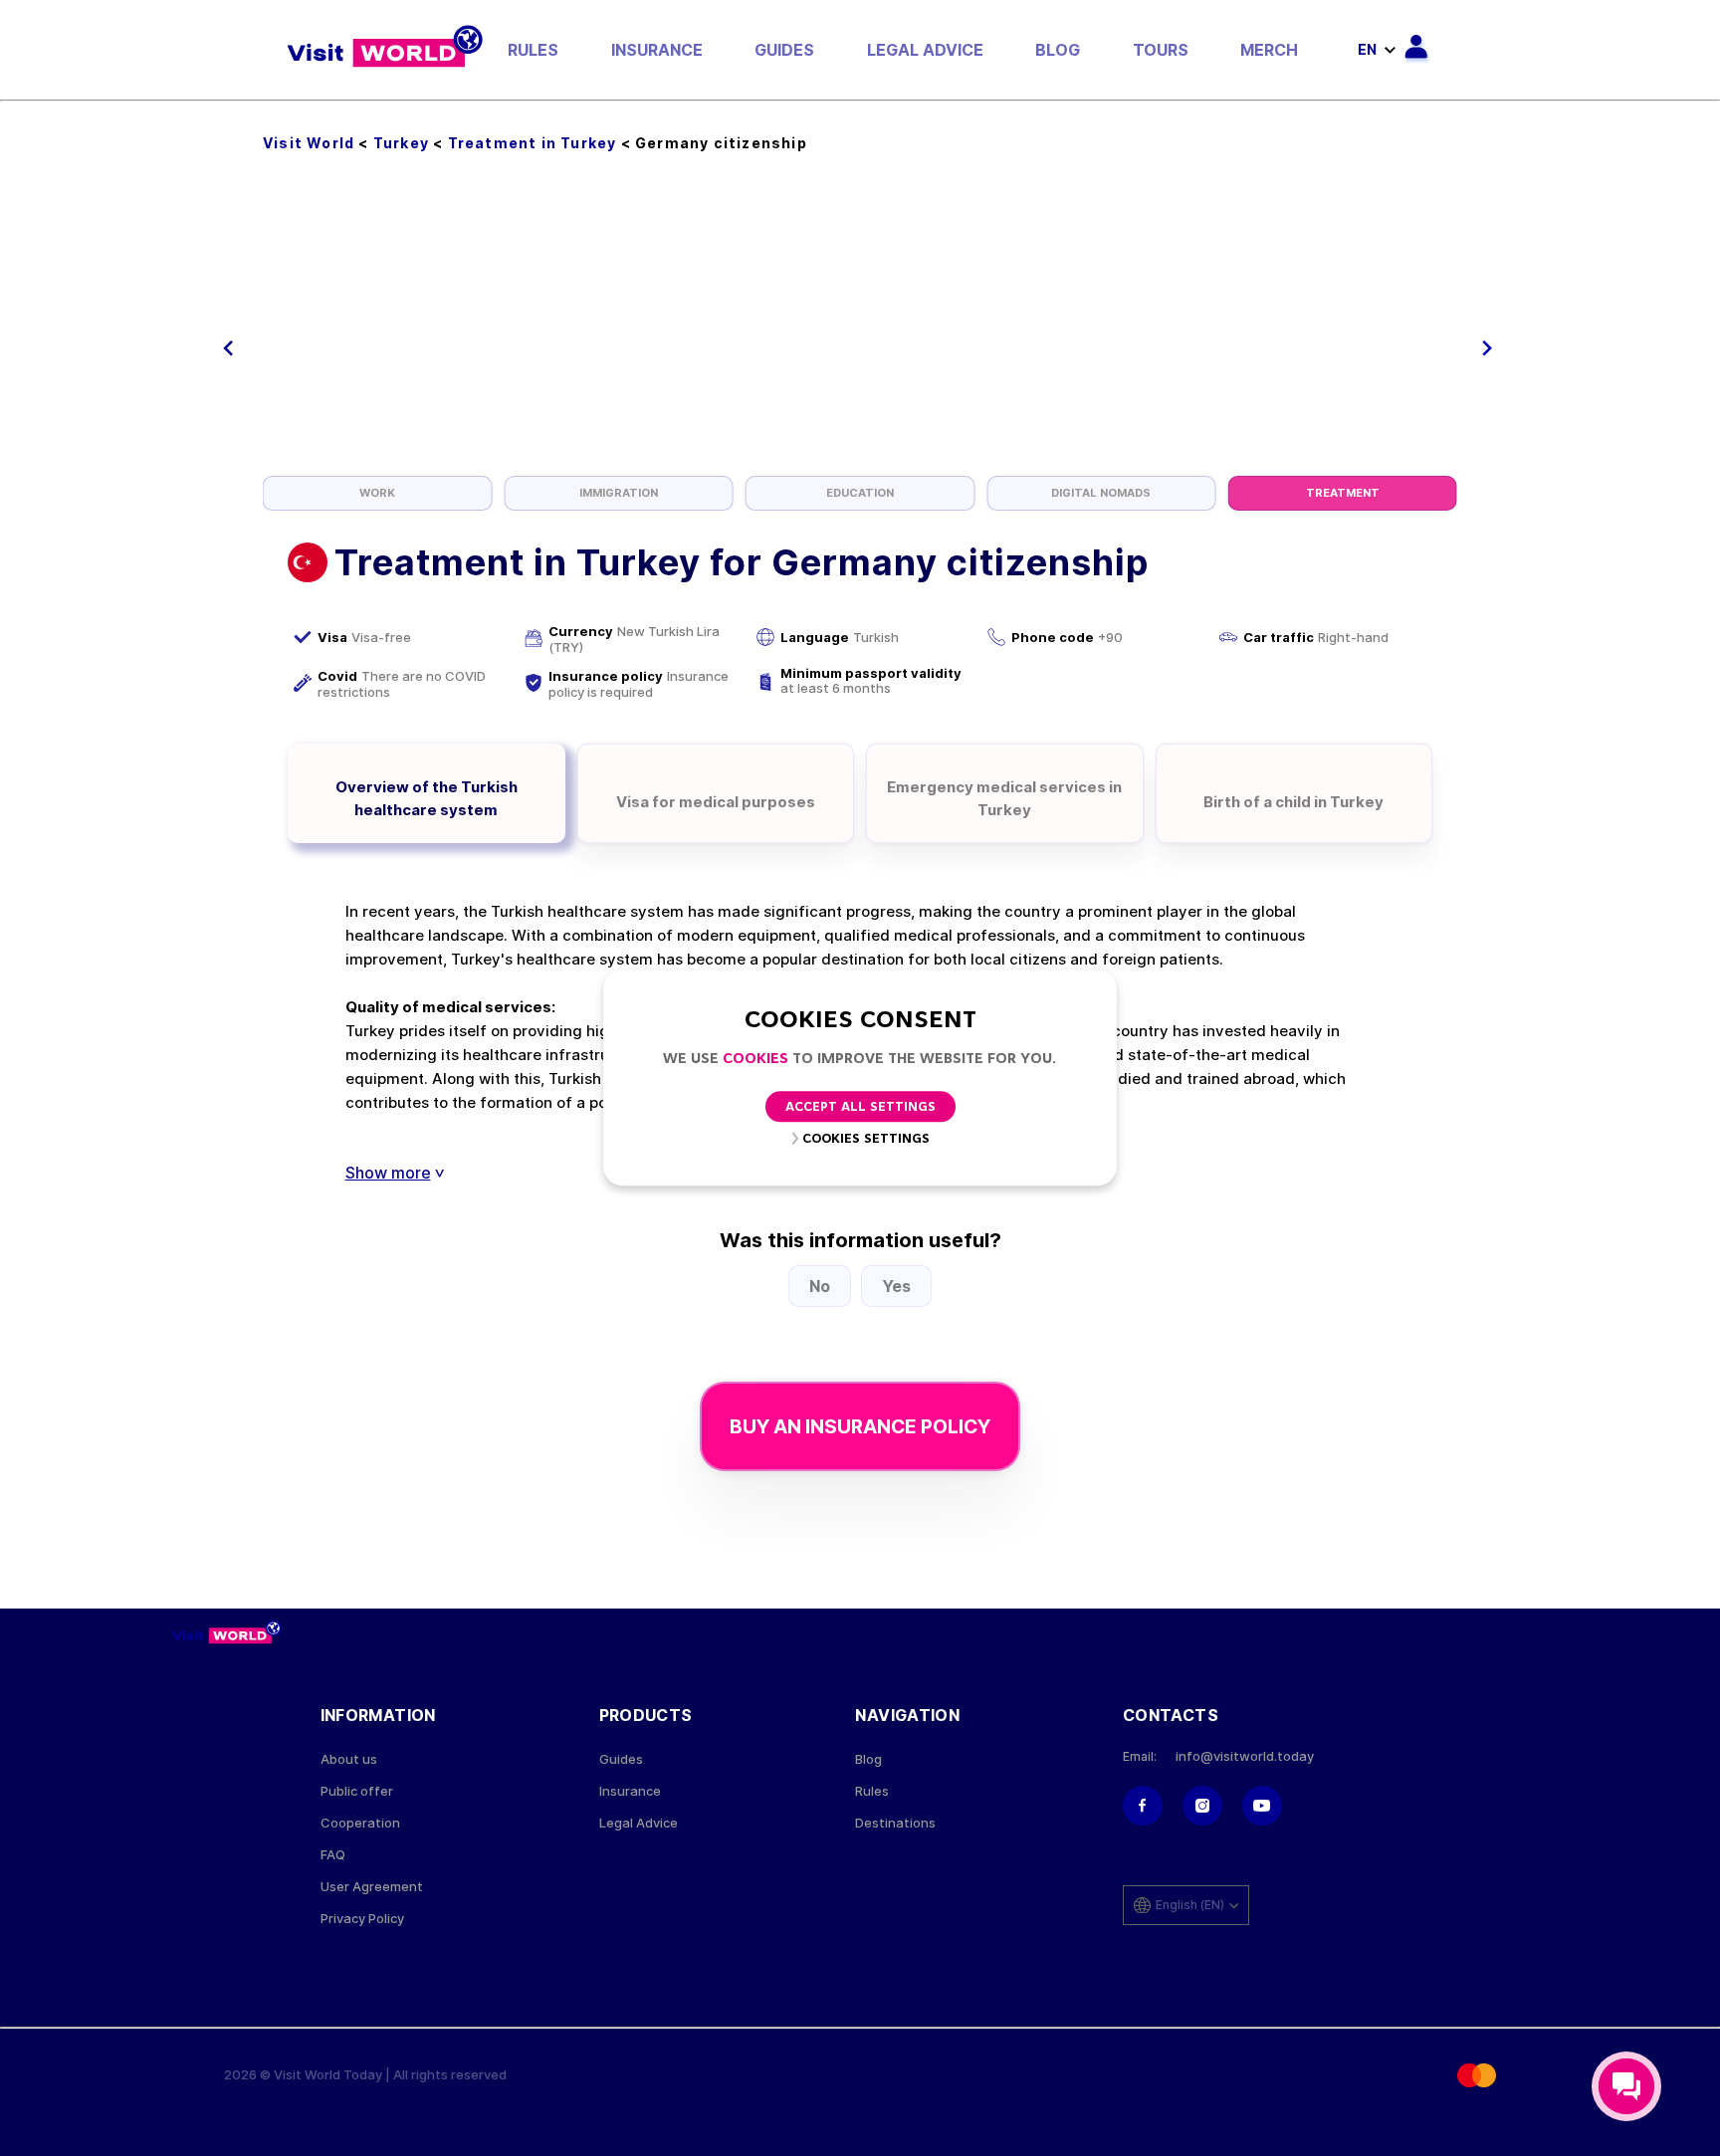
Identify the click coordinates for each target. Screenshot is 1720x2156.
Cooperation (360, 1823)
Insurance (657, 50)
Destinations (895, 1823)
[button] (228, 348)
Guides (784, 50)
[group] (377, 493)
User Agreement (372, 1887)
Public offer (357, 1791)
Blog (1058, 50)
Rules (533, 50)
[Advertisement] (860, 326)
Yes (896, 1286)
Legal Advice (925, 50)
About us (349, 1759)
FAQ (333, 1855)
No (820, 1286)
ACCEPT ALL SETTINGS (860, 1108)
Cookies (755, 1060)
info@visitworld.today (1245, 1756)
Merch (1269, 50)
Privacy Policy (362, 1919)
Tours (1161, 50)
